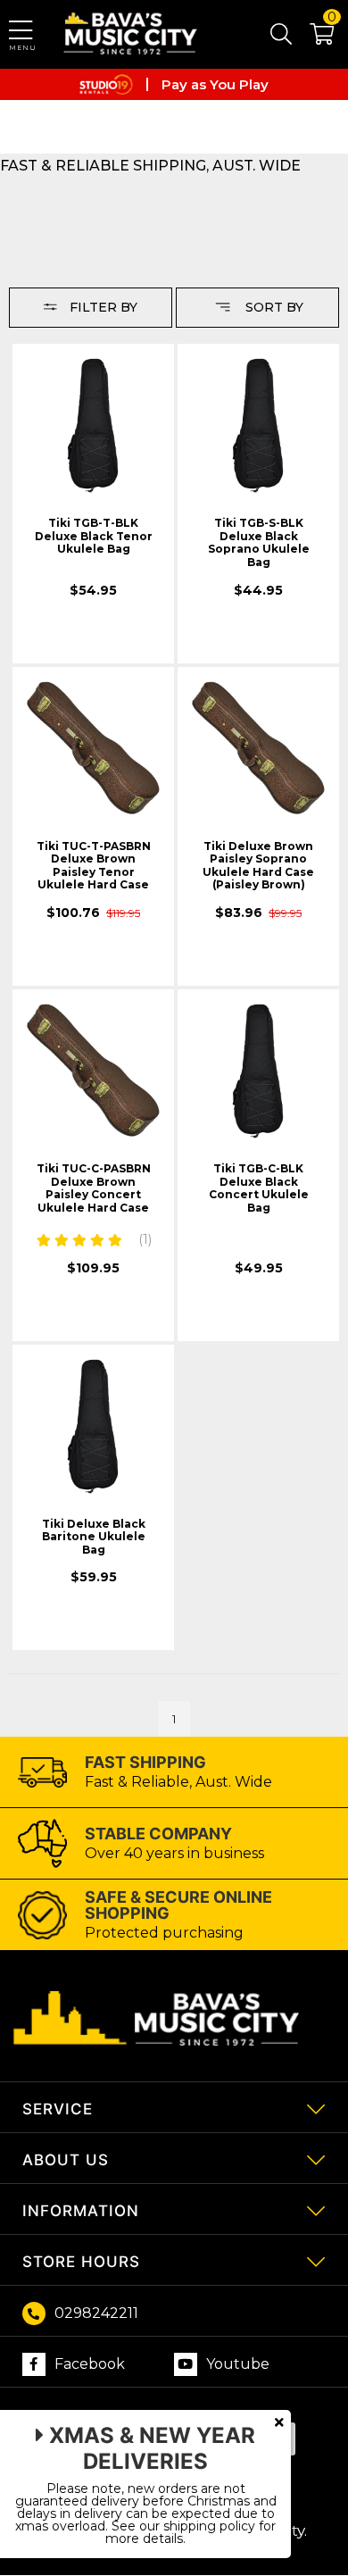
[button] (313, 38)
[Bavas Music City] (132, 34)
